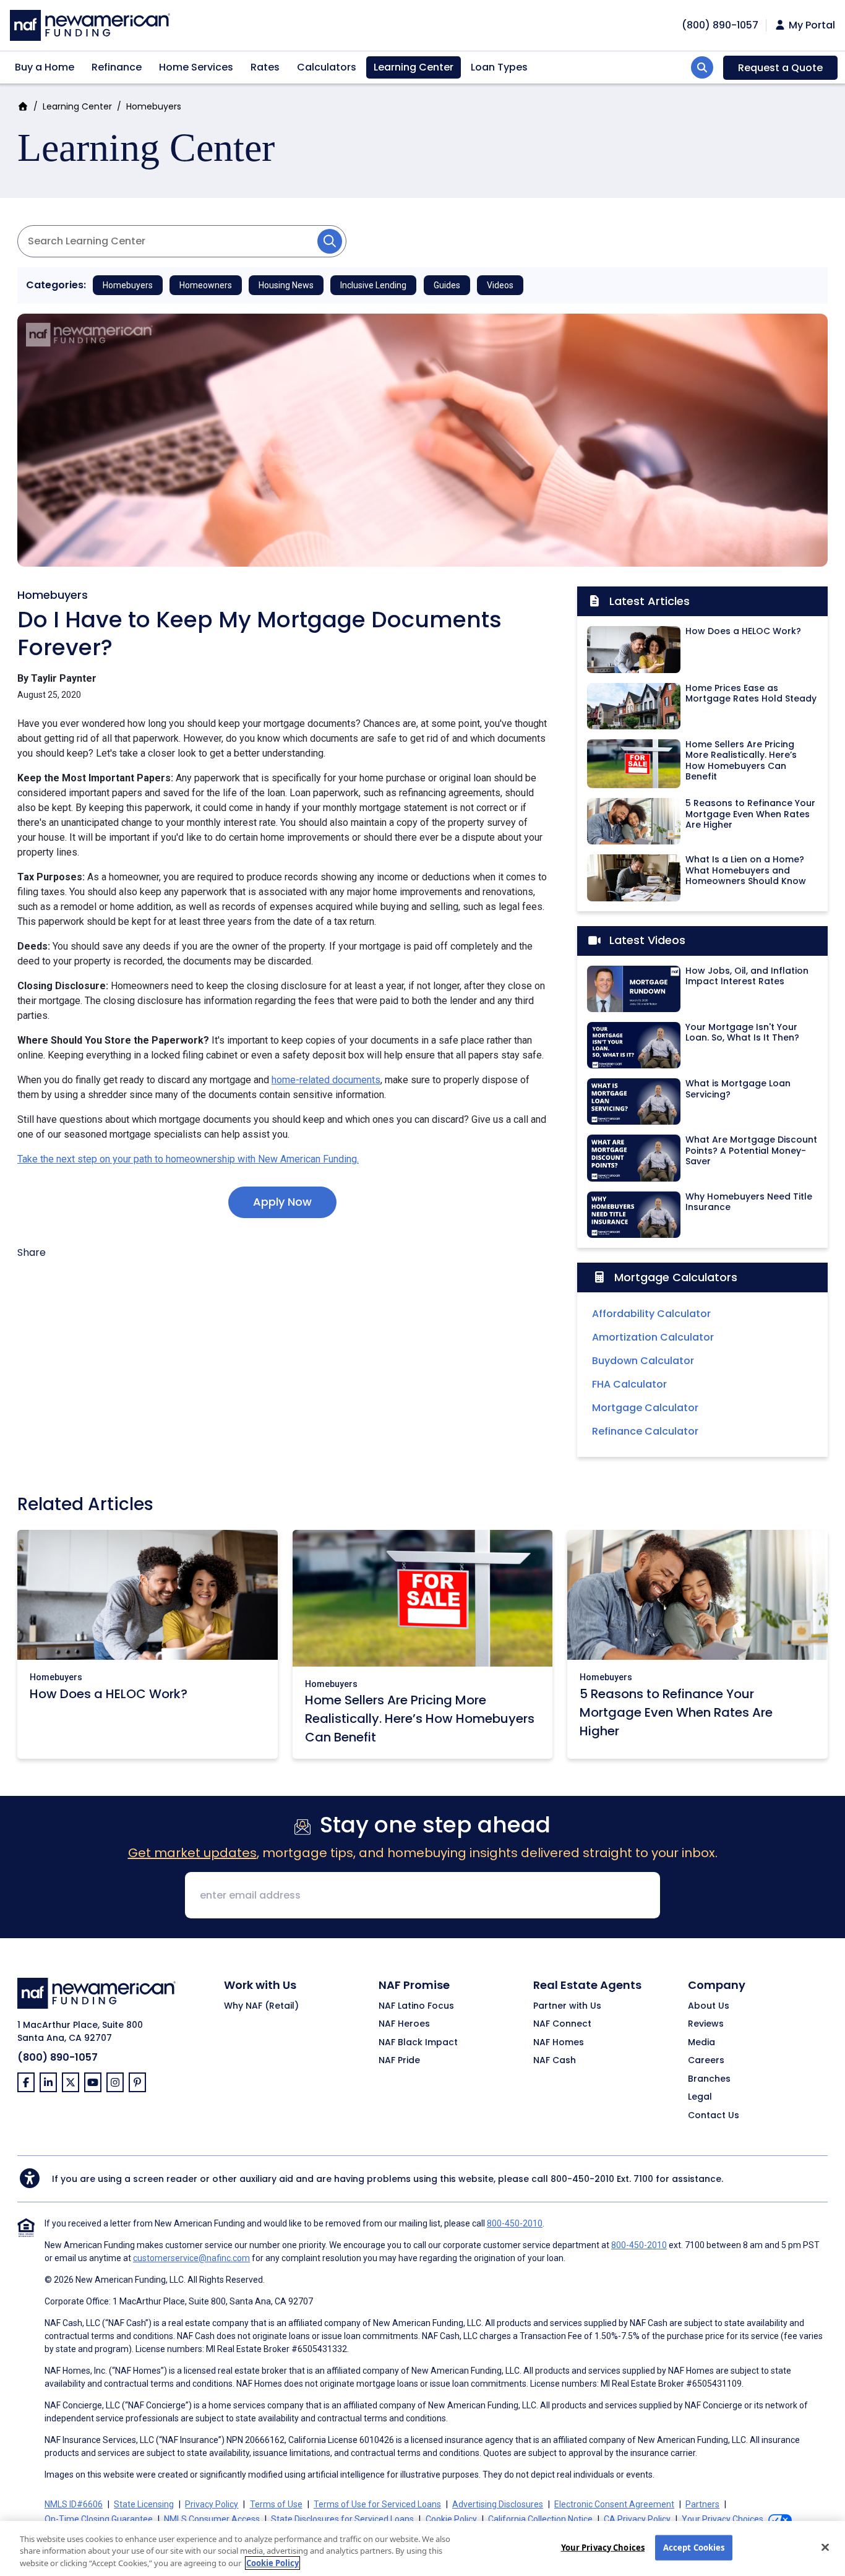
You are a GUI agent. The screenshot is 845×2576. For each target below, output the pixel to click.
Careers (706, 2061)
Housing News (286, 285)
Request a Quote (780, 68)
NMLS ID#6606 (74, 2504)
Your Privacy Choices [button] (723, 2519)
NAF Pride (399, 2061)
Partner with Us (567, 2006)
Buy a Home (45, 67)
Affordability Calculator (651, 1314)
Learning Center (414, 67)
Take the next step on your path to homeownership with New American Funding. (188, 1159)
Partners (702, 2504)
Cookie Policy (451, 2519)
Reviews (706, 2024)
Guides (447, 285)
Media (701, 2043)
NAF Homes (559, 2043)
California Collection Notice (540, 2519)
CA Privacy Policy (637, 2519)
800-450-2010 (582, 2179)
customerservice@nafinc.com (191, 2258)
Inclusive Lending (373, 285)
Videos (500, 285)
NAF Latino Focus (416, 2006)
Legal (700, 2097)
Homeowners (206, 285)
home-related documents (326, 1080)
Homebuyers (154, 106)
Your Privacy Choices (603, 2547)
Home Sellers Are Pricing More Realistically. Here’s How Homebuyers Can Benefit (420, 1719)
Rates (265, 67)
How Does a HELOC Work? (109, 1694)
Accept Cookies (694, 2547)
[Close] (825, 2547)
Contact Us (714, 2116)
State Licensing (144, 2504)
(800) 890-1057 (58, 2057)
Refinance (117, 67)
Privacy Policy (212, 2504)
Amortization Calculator (653, 1337)
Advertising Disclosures (498, 2504)
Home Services (196, 67)
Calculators (327, 67)
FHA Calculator (629, 1384)
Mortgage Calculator (645, 1408)
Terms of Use (276, 2504)
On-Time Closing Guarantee (99, 2519)
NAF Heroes (404, 2024)
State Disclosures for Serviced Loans (342, 2519)
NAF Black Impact (418, 2043)
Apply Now (282, 1202)
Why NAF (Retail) (261, 2006)
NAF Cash (555, 2061)
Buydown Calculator (643, 1361)
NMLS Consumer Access (212, 2519)
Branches (709, 2079)
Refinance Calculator (645, 1431)
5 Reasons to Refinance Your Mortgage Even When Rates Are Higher (676, 1712)
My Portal (811, 25)
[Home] (90, 24)
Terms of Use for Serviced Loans (377, 2504)
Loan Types (499, 67)
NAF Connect (562, 2024)
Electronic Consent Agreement (614, 2504)
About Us (709, 2006)
